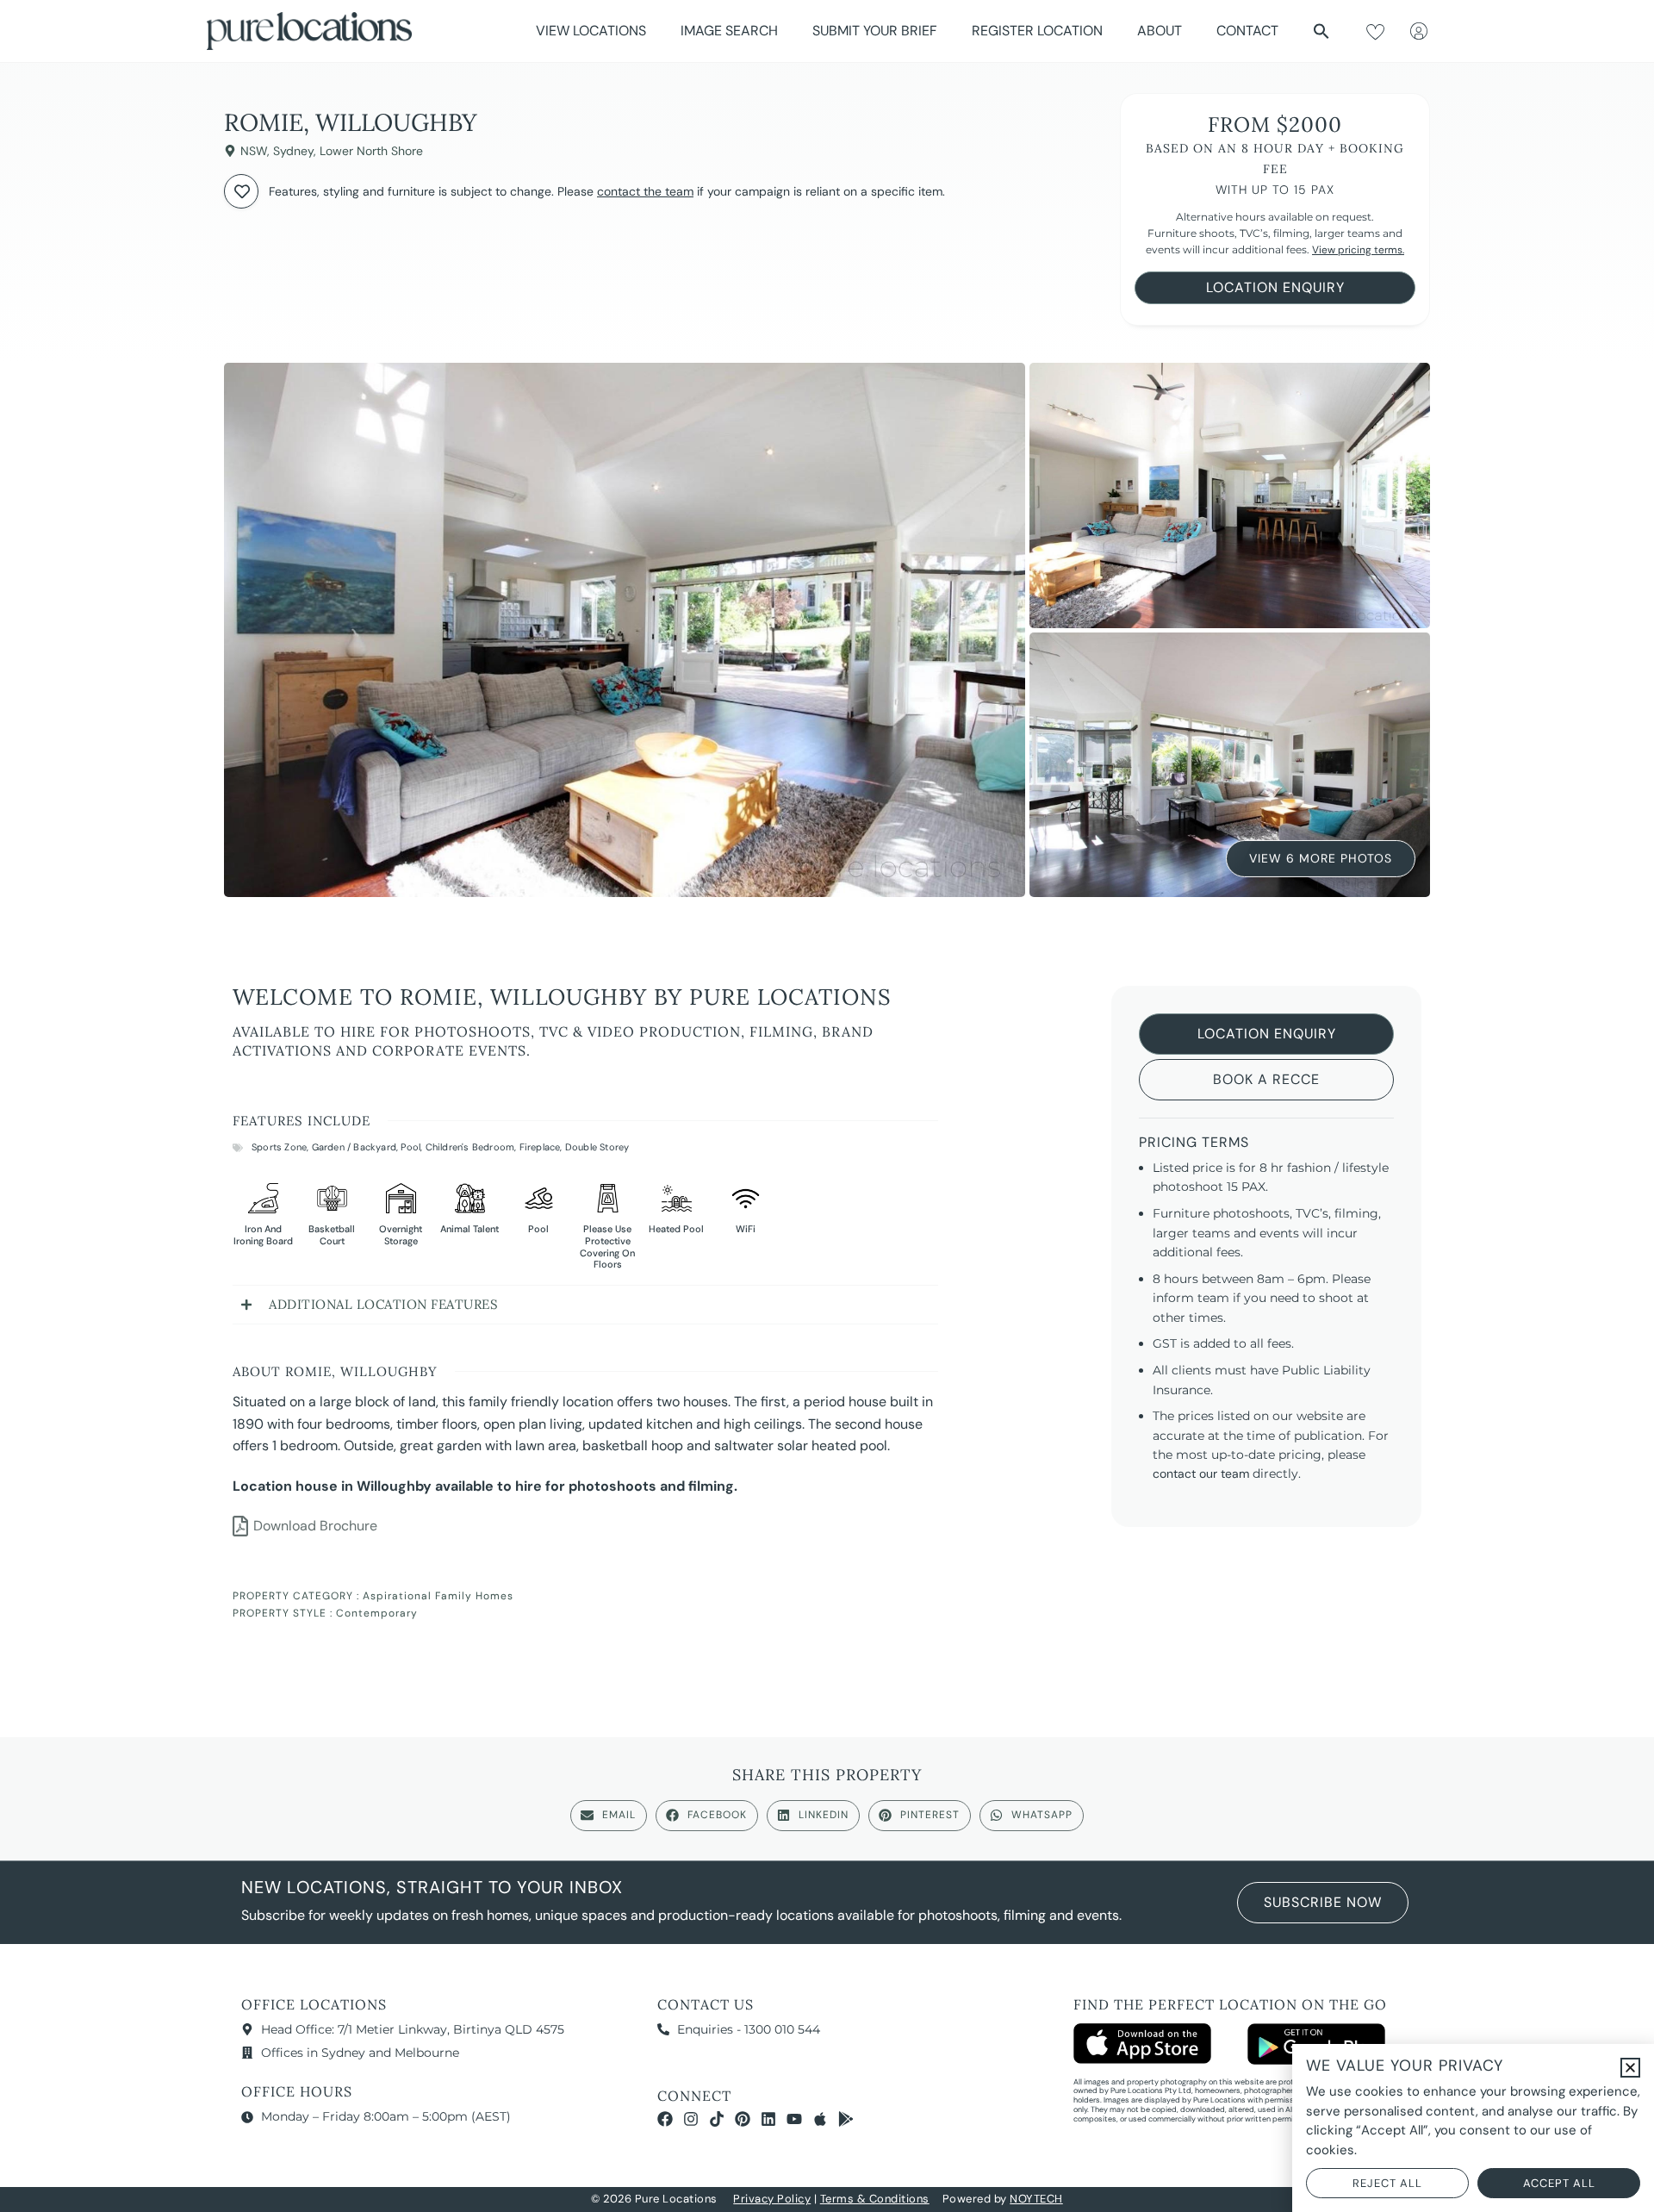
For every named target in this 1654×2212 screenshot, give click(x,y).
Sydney (293, 151)
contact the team (645, 191)
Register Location (1037, 31)
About (1160, 31)
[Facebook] (665, 2119)
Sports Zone (279, 1147)
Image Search (729, 31)
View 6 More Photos (1321, 854)
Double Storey (597, 1147)
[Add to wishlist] (241, 191)
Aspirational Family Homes (438, 1596)
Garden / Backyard (354, 1147)
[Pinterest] (743, 2119)
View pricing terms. (1358, 250)
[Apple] (820, 2119)
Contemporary (377, 1613)
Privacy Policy (772, 2199)
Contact (1247, 31)
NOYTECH (1036, 2199)
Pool (410, 1147)
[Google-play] (846, 2119)
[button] (1321, 31)
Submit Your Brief (875, 31)
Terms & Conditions (875, 2199)
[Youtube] (794, 2119)
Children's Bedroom (470, 1147)
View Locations (591, 31)
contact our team (1201, 1474)
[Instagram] (691, 2119)
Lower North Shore (371, 151)
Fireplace (540, 1147)
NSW (254, 151)
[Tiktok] (717, 2119)
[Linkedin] (768, 2119)
